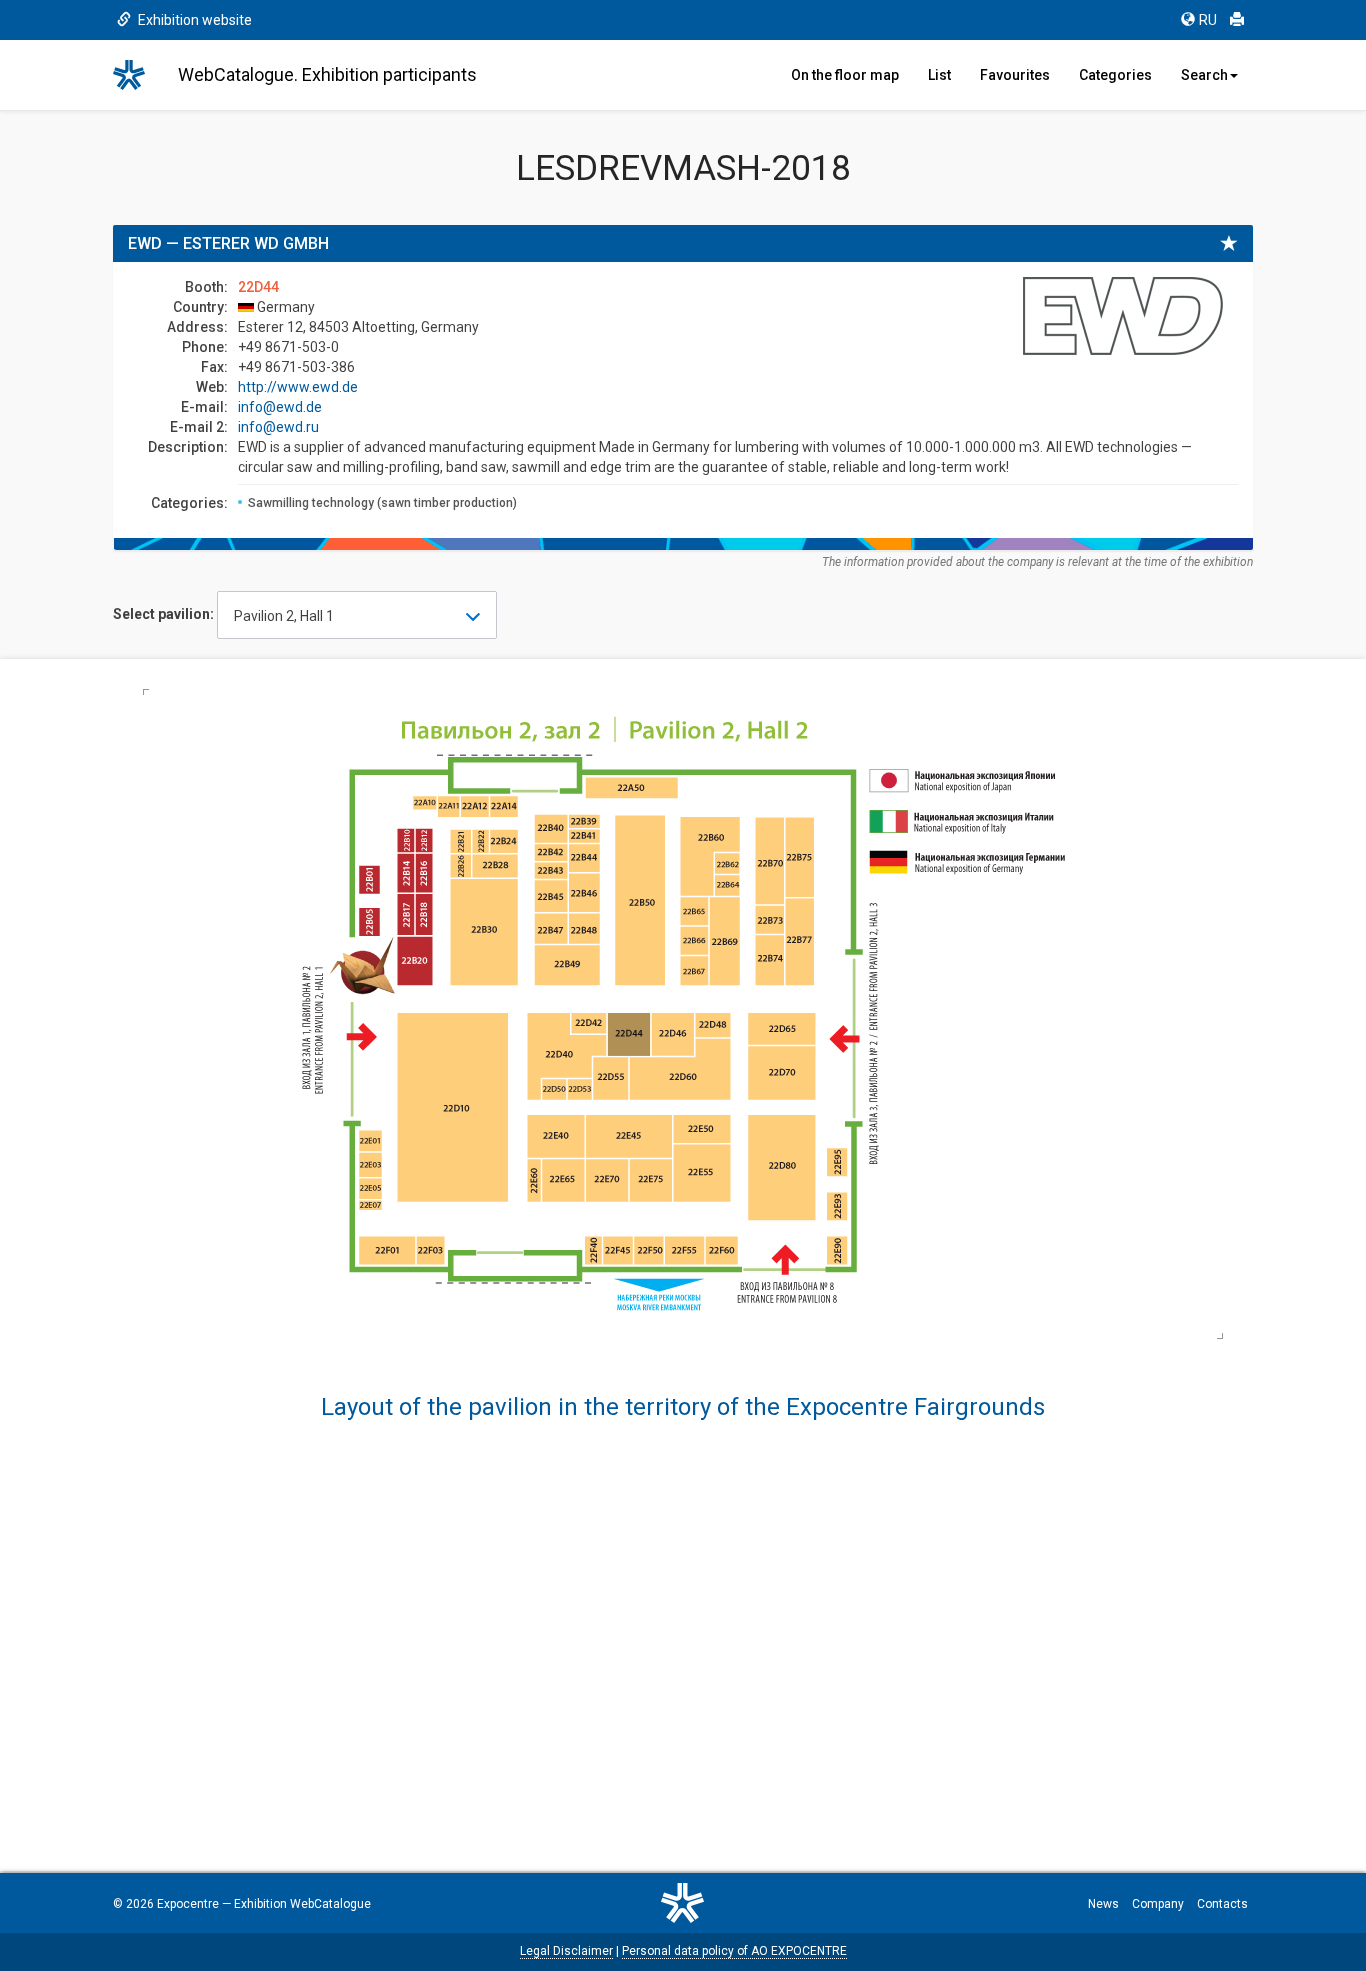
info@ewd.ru (278, 427)
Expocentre (188, 1904)
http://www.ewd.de (298, 387)
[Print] (1237, 20)
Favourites (1015, 75)
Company (1158, 1904)
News (1103, 1904)
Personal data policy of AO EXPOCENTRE (734, 1951)
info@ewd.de (280, 407)
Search (1204, 75)
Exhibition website (193, 20)
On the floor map (845, 75)
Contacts (1222, 1904)
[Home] (138, 75)
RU (1208, 20)
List (939, 75)
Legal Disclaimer (566, 1951)
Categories (1115, 75)
